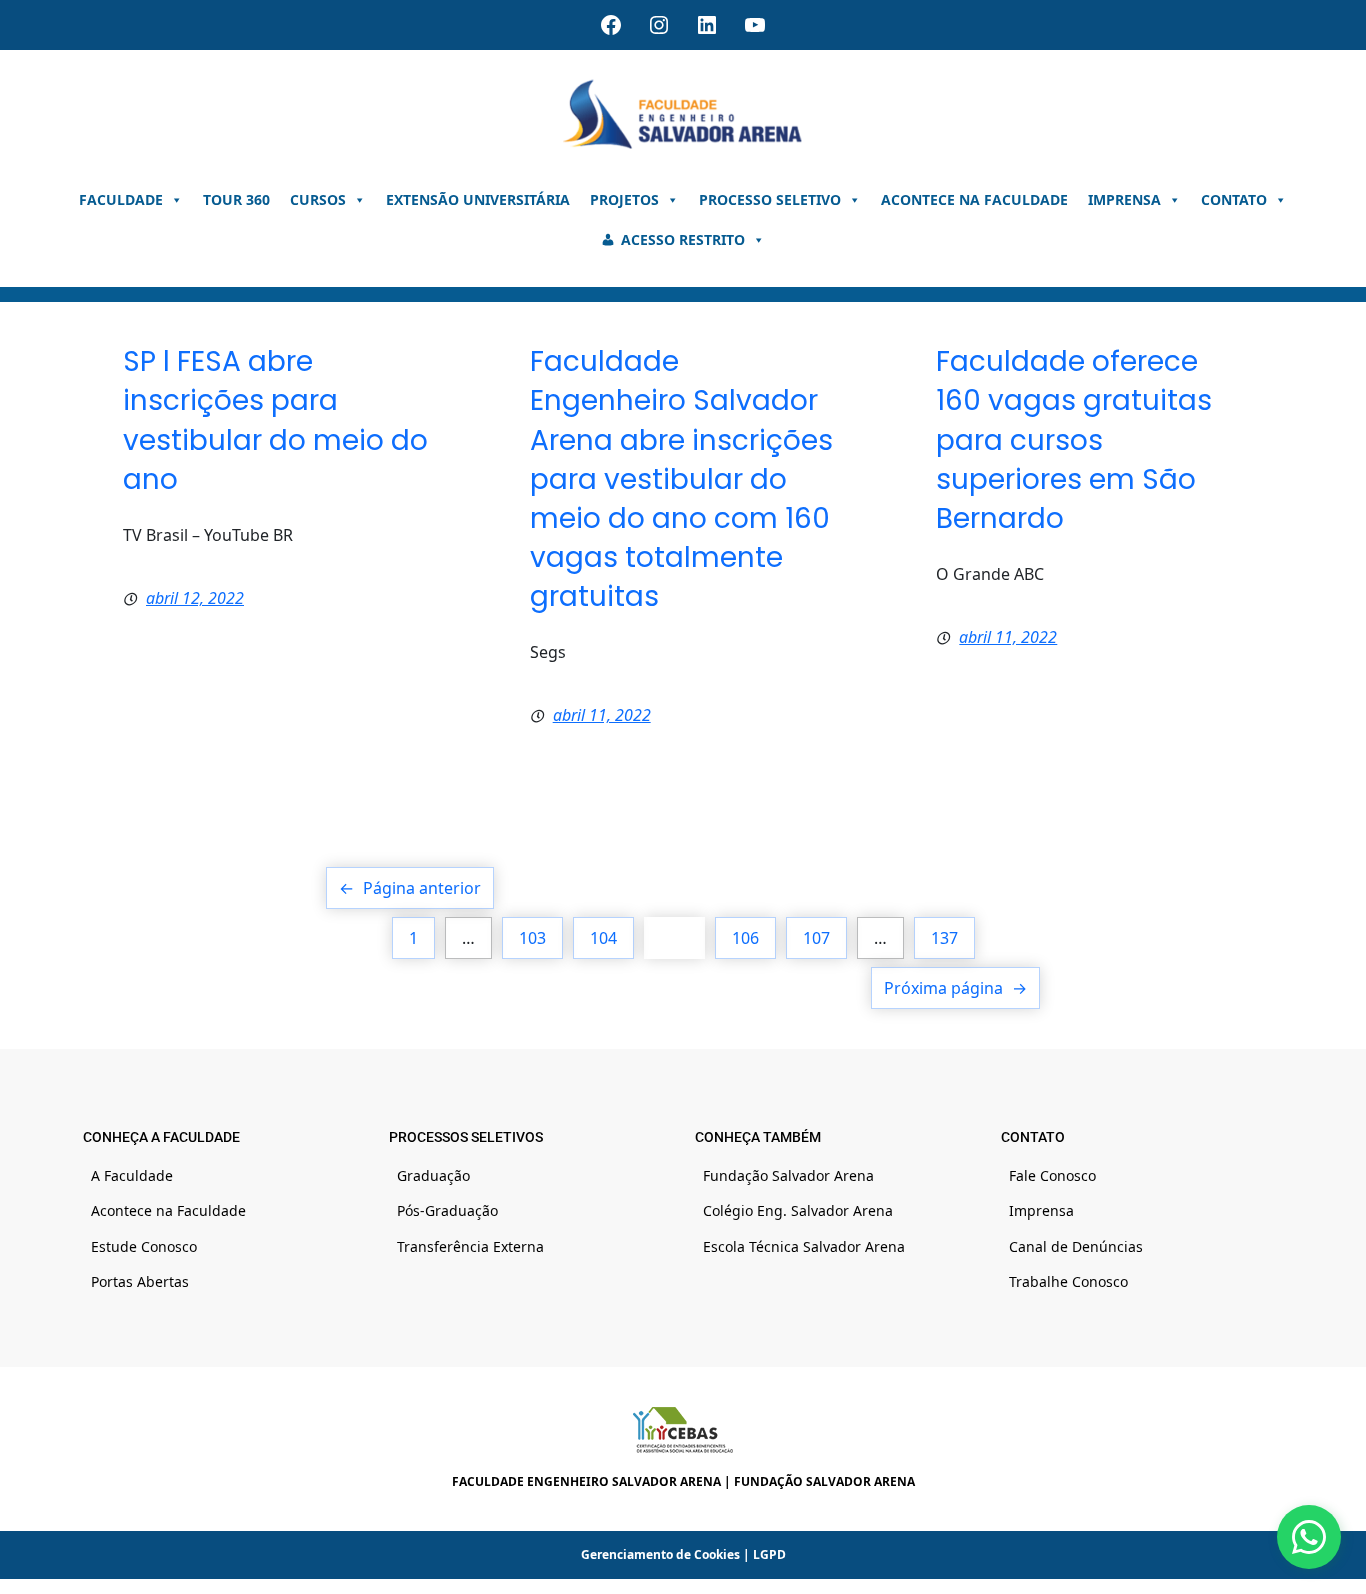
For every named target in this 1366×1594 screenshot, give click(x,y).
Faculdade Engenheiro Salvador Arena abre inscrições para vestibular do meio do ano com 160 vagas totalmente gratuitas (681, 479)
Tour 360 (236, 199)
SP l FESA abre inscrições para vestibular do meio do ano (275, 420)
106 (745, 938)
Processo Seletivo (770, 199)
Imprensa (1124, 199)
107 (816, 938)
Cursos (318, 199)
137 (944, 938)
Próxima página (955, 988)
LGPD (769, 1554)
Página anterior (410, 888)
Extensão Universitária (478, 199)
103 (532, 938)
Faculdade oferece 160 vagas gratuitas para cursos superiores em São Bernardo (1074, 440)
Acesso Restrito (683, 239)
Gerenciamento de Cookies (660, 1554)
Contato (1234, 199)
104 (603, 938)
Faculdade (121, 199)
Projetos (624, 199)
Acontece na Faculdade (974, 199)
